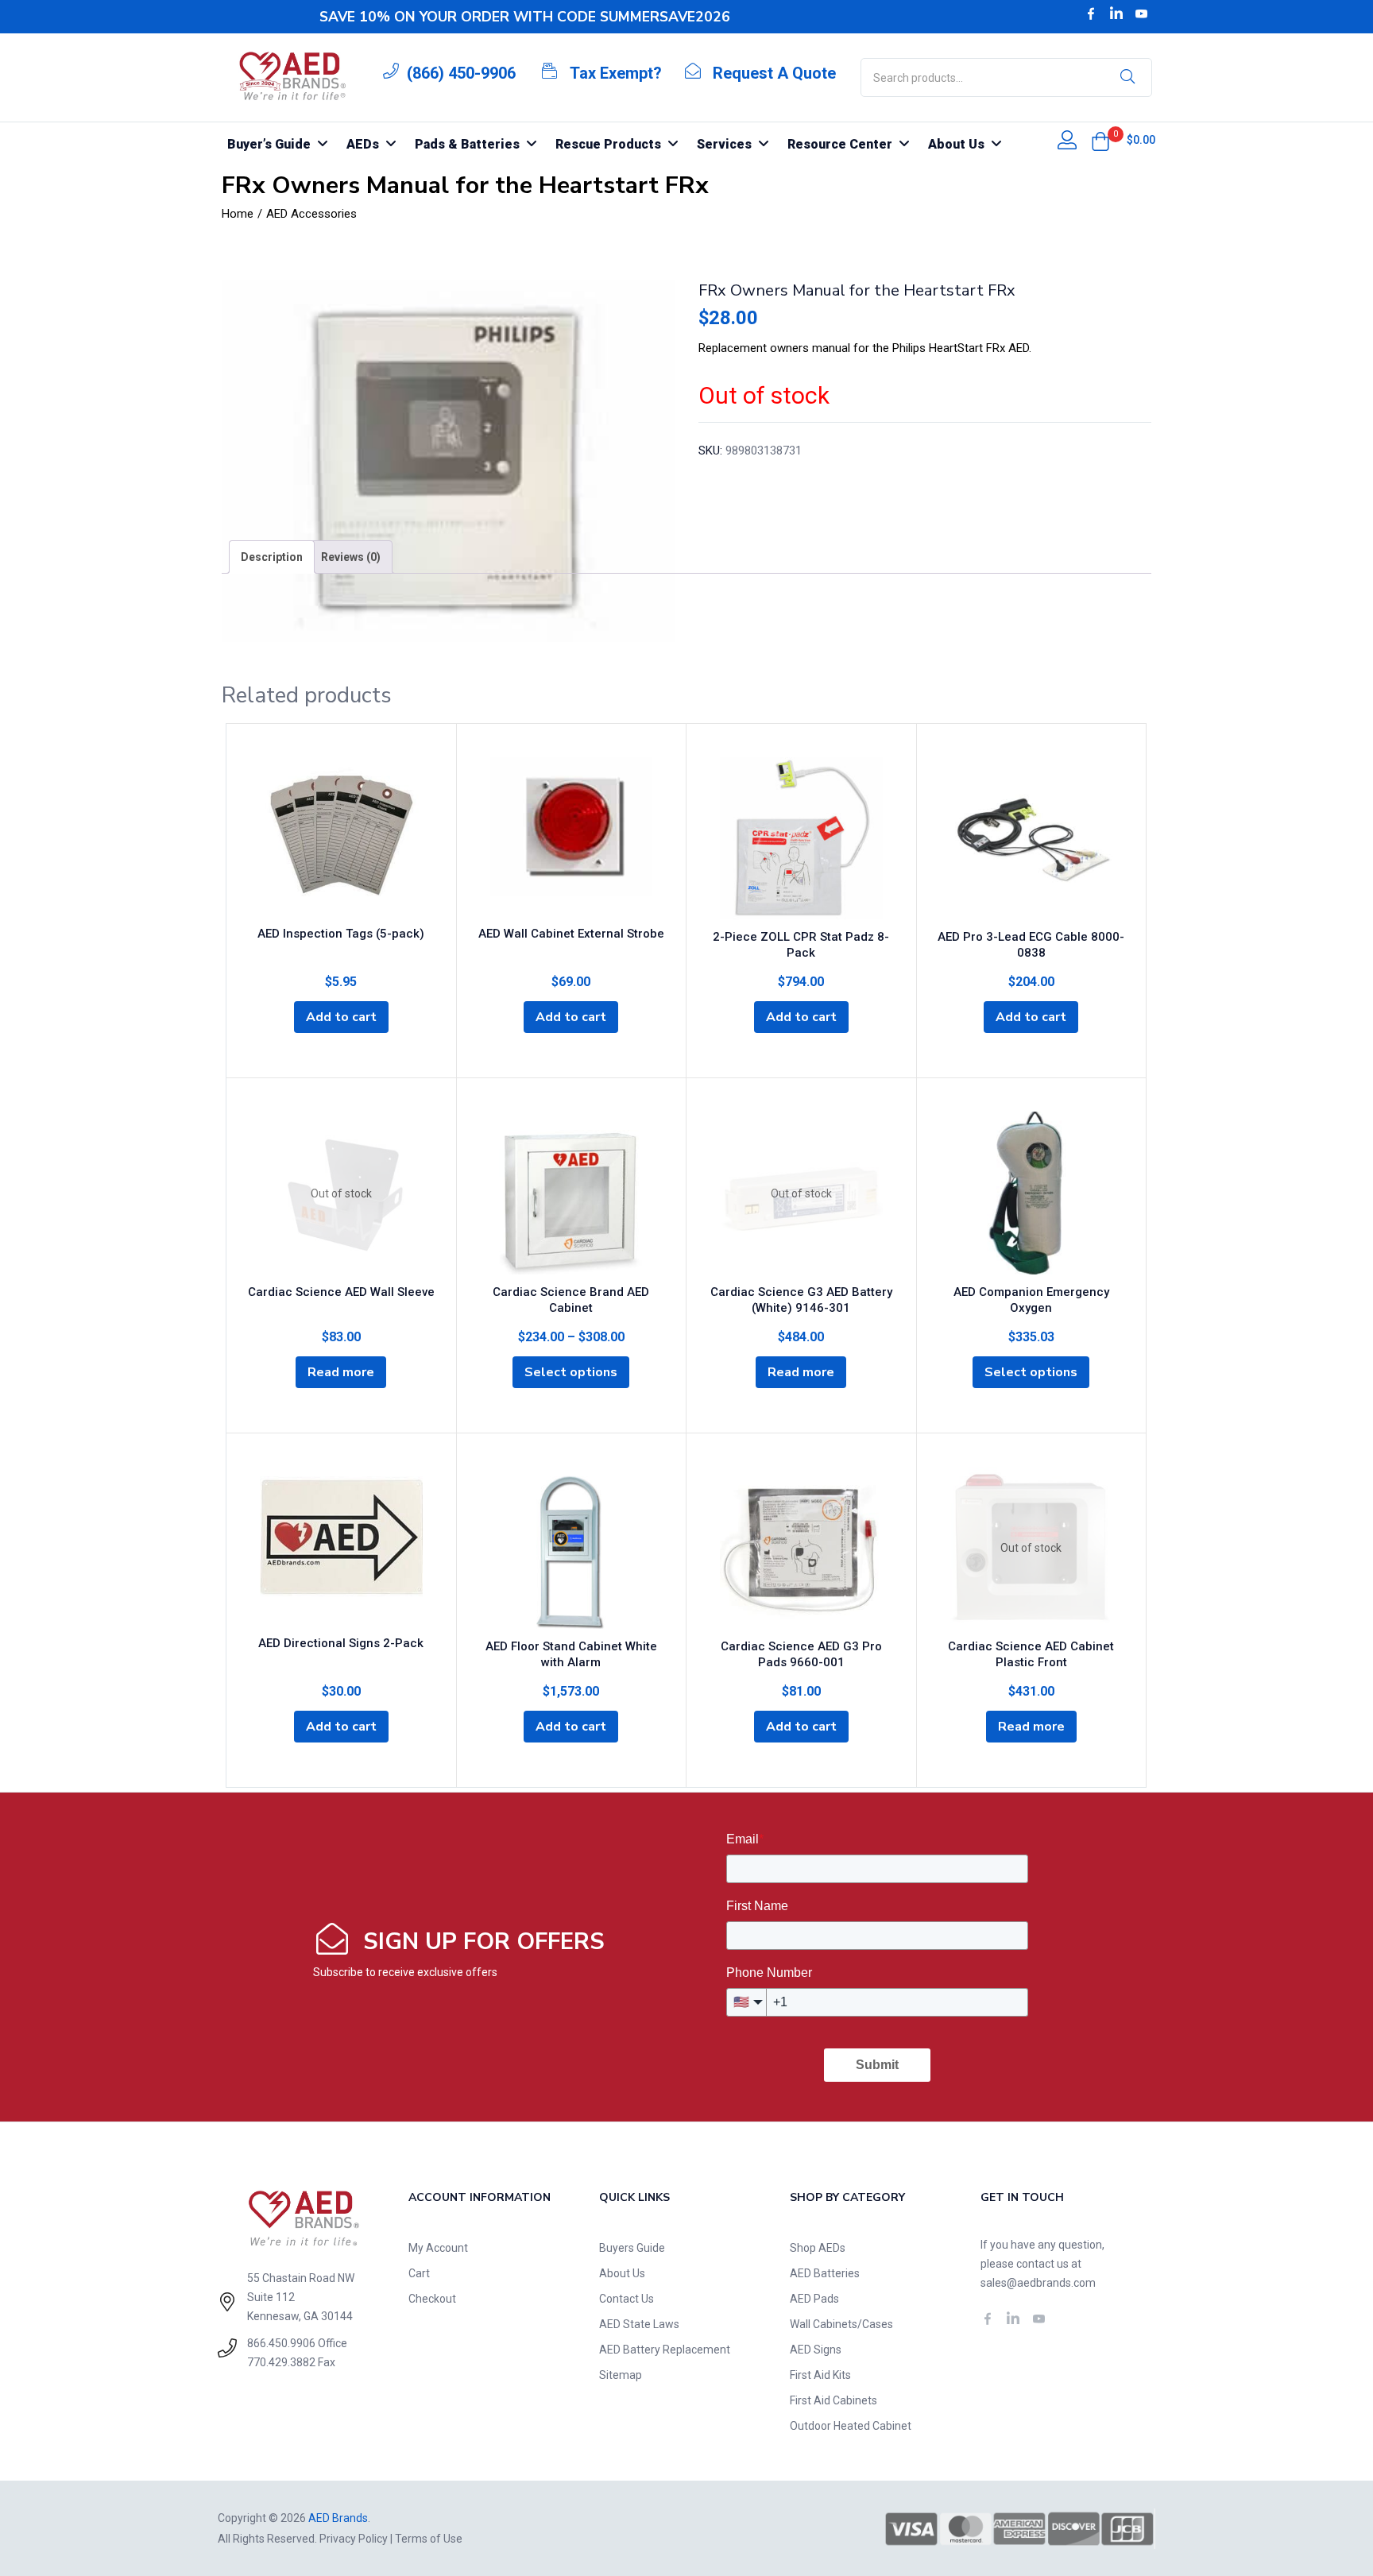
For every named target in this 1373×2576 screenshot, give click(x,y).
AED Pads (814, 2299)
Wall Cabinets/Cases (841, 2324)
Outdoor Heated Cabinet (851, 2426)
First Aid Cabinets (833, 2400)
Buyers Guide (632, 2248)
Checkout (432, 2299)
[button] (1100, 141)
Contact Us (627, 2299)
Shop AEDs (818, 2248)
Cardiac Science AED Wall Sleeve (341, 1292)
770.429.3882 (281, 2362)
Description (272, 557)
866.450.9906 (281, 2343)
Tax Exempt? (616, 73)
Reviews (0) (351, 557)
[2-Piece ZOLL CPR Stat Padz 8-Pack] (801, 839)
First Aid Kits (820, 2375)
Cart (419, 2273)
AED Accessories (311, 214)
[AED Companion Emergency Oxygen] (1032, 1193)
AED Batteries (825, 2273)
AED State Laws (639, 2324)
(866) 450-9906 (461, 73)
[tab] (272, 557)
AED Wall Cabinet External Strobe (571, 934)
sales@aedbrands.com (1038, 2283)
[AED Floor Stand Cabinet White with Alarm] (572, 1548)
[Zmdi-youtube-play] (1142, 14)
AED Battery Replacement (665, 2350)
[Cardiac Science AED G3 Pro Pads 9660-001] (801, 1548)
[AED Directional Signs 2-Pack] (341, 1546)
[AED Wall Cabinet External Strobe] (572, 837)
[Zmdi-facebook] (1091, 14)
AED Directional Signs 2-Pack (341, 1643)
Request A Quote (774, 73)
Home (238, 214)
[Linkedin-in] (1116, 14)
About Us (622, 2273)
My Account (438, 2248)
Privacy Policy (354, 2539)
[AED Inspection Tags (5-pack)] (341, 837)
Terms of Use (429, 2539)
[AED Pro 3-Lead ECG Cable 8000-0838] (1032, 839)
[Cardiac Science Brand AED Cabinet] (572, 1193)
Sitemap (621, 2375)
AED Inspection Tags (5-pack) (341, 934)
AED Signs (816, 2350)
